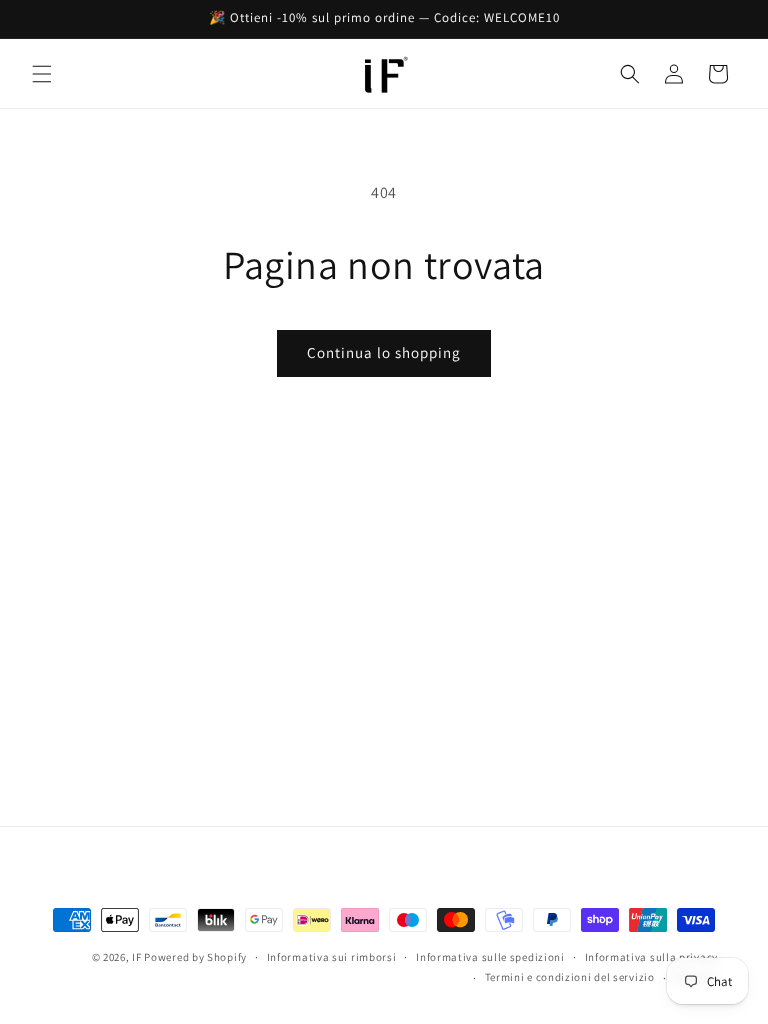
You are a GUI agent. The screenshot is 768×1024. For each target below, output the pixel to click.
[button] (42, 74)
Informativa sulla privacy (652, 957)
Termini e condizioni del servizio (570, 977)
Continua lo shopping (384, 352)
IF (136, 957)
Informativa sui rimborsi (332, 957)
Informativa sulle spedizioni (490, 957)
